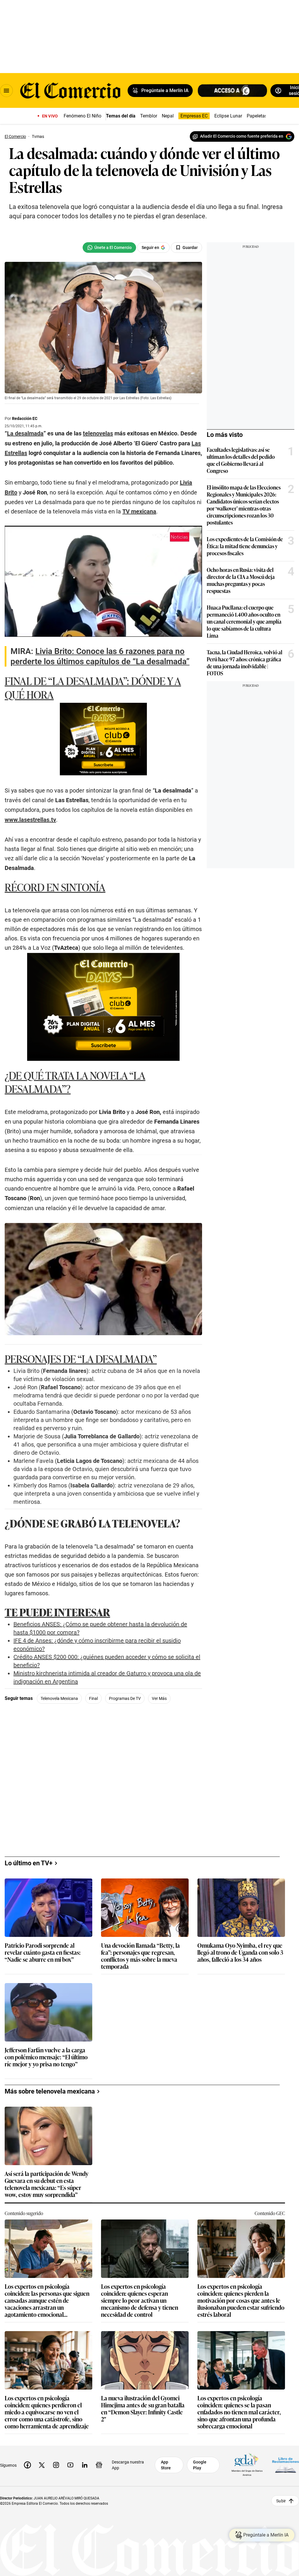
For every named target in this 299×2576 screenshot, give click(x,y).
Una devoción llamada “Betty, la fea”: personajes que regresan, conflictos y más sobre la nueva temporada (140, 1956)
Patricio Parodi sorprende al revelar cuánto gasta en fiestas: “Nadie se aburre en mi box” (43, 1953)
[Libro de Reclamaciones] (286, 2465)
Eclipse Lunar (228, 116)
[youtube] (70, 2465)
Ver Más (159, 1698)
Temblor (149, 116)
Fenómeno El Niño (82, 116)
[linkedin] (85, 2465)
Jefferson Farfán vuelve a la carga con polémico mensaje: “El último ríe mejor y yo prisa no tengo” (46, 2057)
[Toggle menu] (6, 91)
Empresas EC (194, 116)
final (93, 1698)
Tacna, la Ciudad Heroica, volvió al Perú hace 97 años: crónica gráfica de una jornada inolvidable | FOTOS (245, 662)
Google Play (200, 2465)
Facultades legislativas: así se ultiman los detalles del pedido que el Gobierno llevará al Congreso (241, 460)
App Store (166, 2465)
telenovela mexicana (59, 1698)
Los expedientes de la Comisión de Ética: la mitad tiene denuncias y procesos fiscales (245, 546)
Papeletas (257, 116)
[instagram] (56, 2465)
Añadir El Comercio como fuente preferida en (242, 136)
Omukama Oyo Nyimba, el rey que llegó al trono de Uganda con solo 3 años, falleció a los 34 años (240, 1953)
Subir (281, 2501)
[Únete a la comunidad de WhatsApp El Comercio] (109, 248)
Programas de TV (125, 1698)
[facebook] (27, 2465)
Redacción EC (25, 418)
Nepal (168, 116)
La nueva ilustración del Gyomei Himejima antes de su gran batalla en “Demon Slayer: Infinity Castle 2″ (143, 2408)
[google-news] (99, 2465)
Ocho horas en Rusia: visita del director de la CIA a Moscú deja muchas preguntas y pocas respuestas (241, 580)
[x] (42, 2465)
